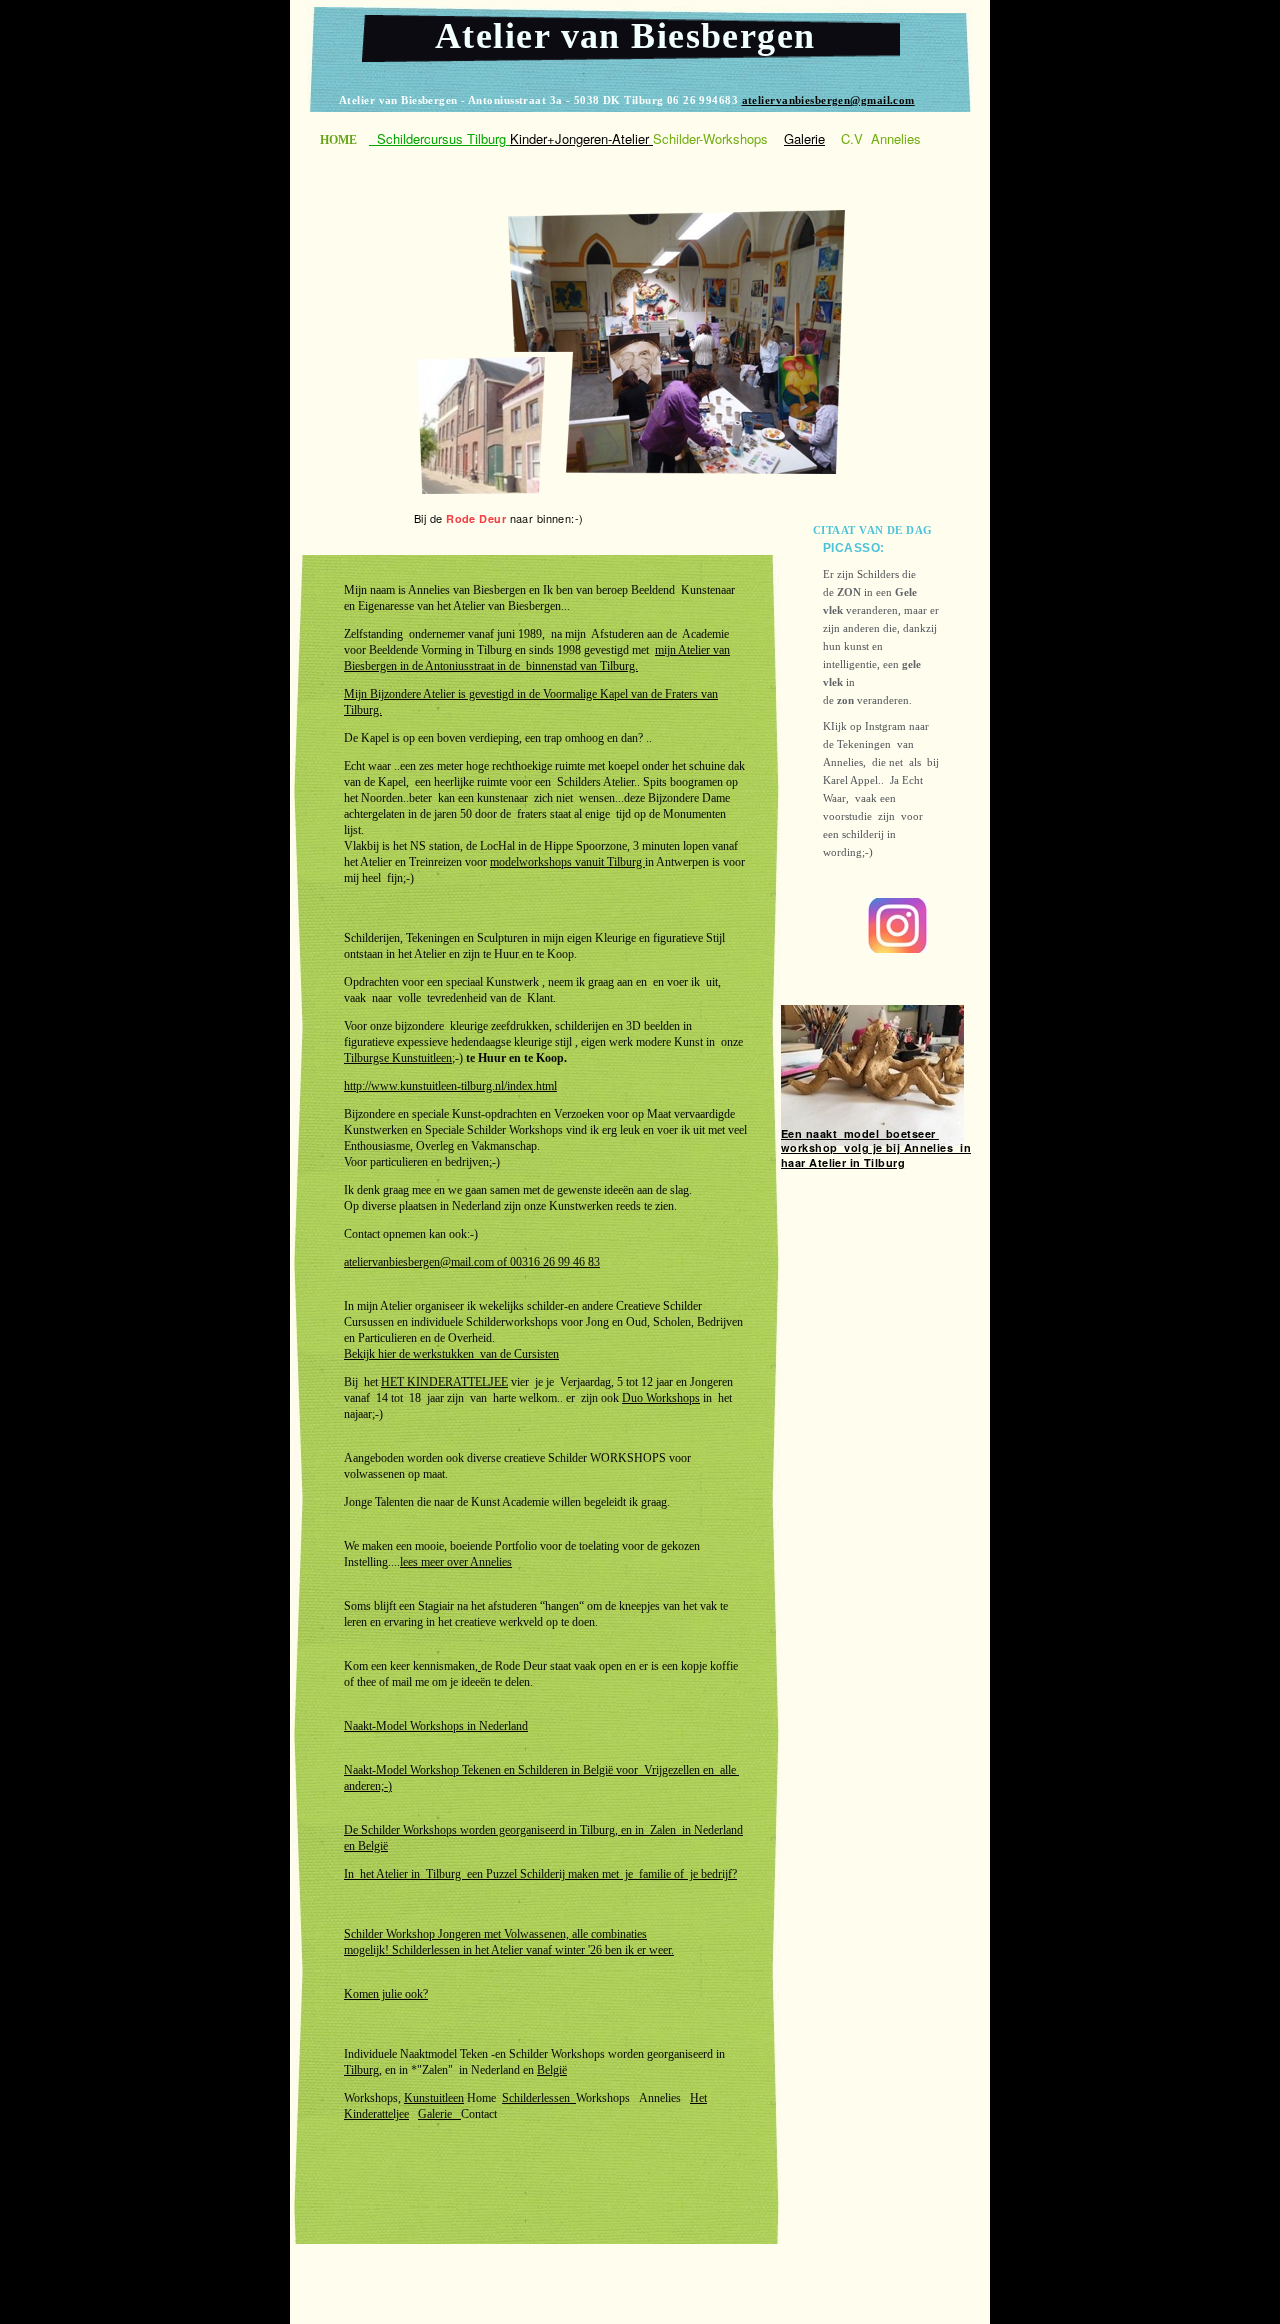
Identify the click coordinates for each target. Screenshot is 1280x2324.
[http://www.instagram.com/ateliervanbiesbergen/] (897, 947)
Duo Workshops (661, 1398)
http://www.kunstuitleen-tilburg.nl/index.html (450, 1086)
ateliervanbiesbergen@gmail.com (828, 100)
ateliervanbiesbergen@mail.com (419, 1262)
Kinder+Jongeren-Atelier (581, 138)
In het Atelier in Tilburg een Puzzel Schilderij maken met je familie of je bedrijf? (540, 1874)
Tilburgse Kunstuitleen (398, 1058)
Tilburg (361, 2070)
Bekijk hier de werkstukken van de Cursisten (451, 1354)
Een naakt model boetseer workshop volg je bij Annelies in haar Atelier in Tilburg (876, 1148)
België (373, 1846)
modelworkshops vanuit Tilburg (567, 862)
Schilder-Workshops (710, 138)
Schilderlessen (539, 2098)
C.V (852, 138)
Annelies (896, 138)
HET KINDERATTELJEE (444, 1382)
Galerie (439, 2114)
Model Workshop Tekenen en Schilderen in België (494, 1770)
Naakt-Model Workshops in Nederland (436, 1726)
